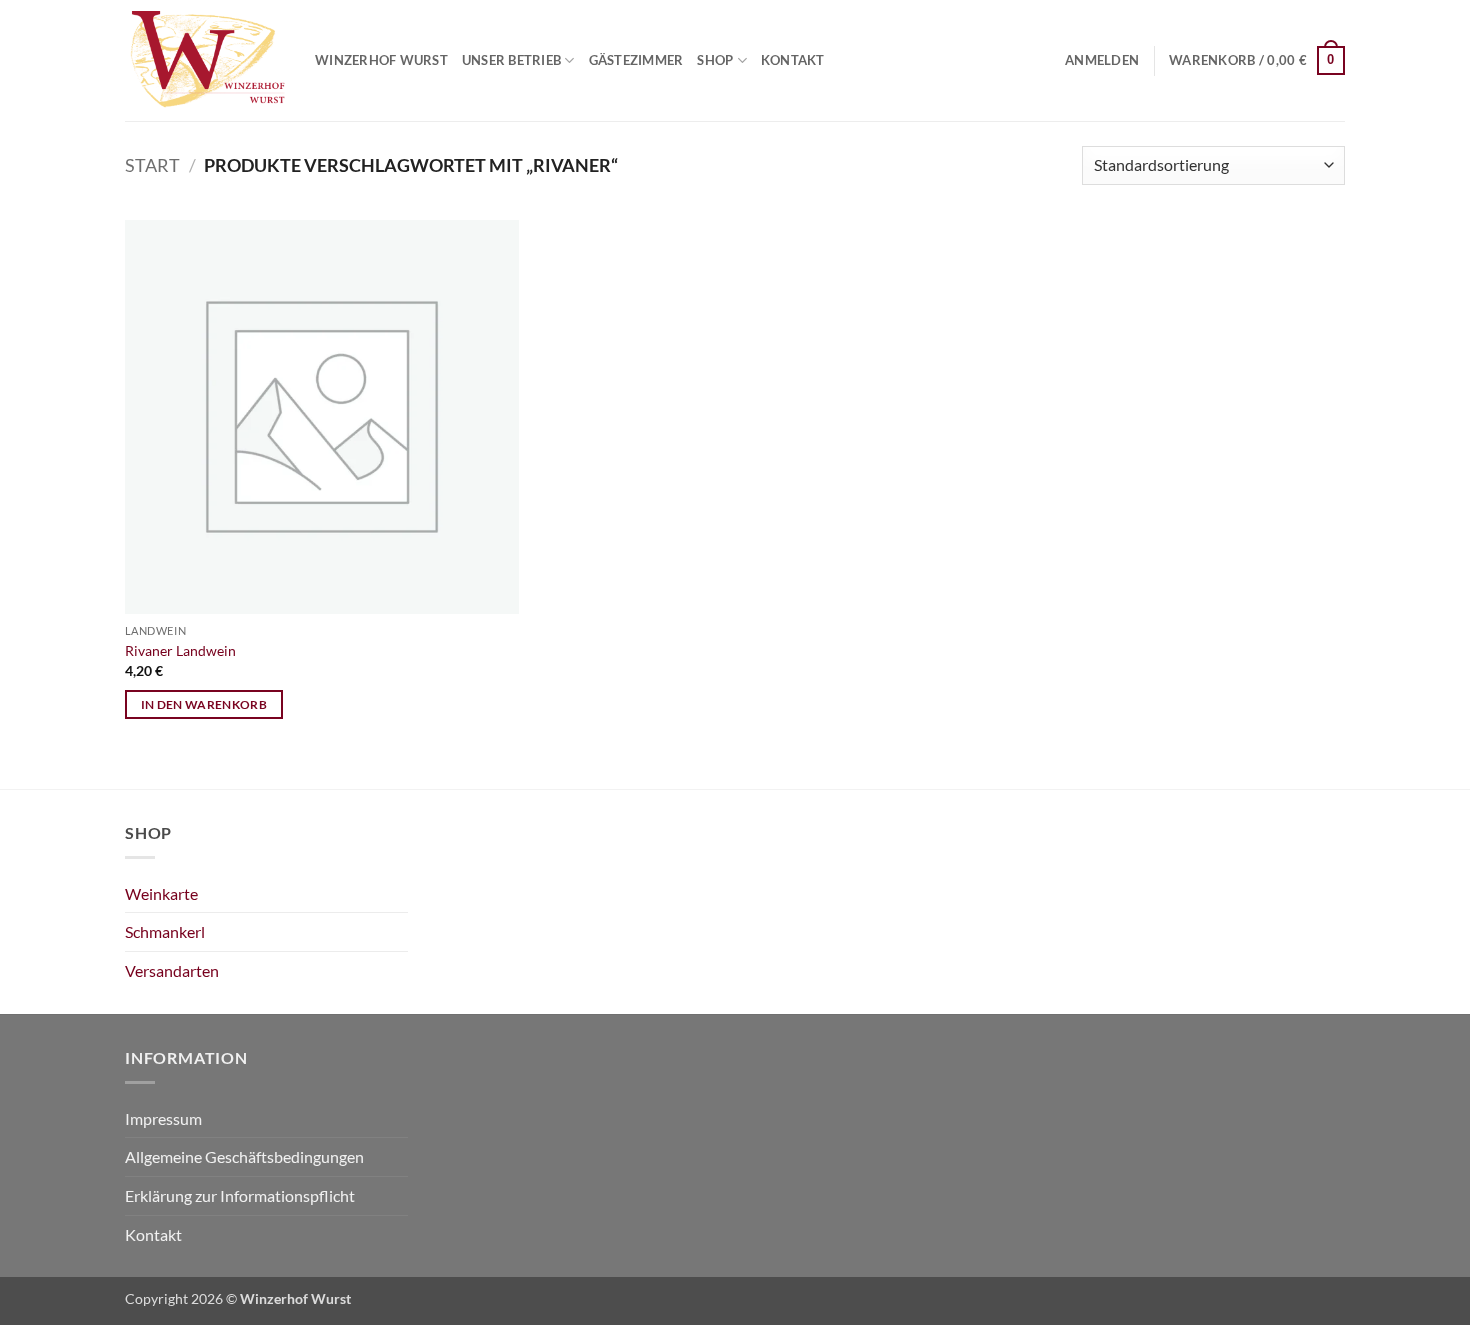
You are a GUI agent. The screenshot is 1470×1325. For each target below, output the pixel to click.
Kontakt (793, 60)
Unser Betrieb (511, 60)
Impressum (163, 1118)
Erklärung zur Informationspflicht (240, 1195)
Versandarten (172, 970)
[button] (1102, 60)
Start (152, 165)
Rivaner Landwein (180, 650)
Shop (715, 60)
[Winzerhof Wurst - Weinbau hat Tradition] (205, 61)
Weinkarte (161, 893)
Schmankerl (165, 931)
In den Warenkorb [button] (204, 704)
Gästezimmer (636, 60)
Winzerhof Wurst (381, 60)
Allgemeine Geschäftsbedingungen (244, 1156)
